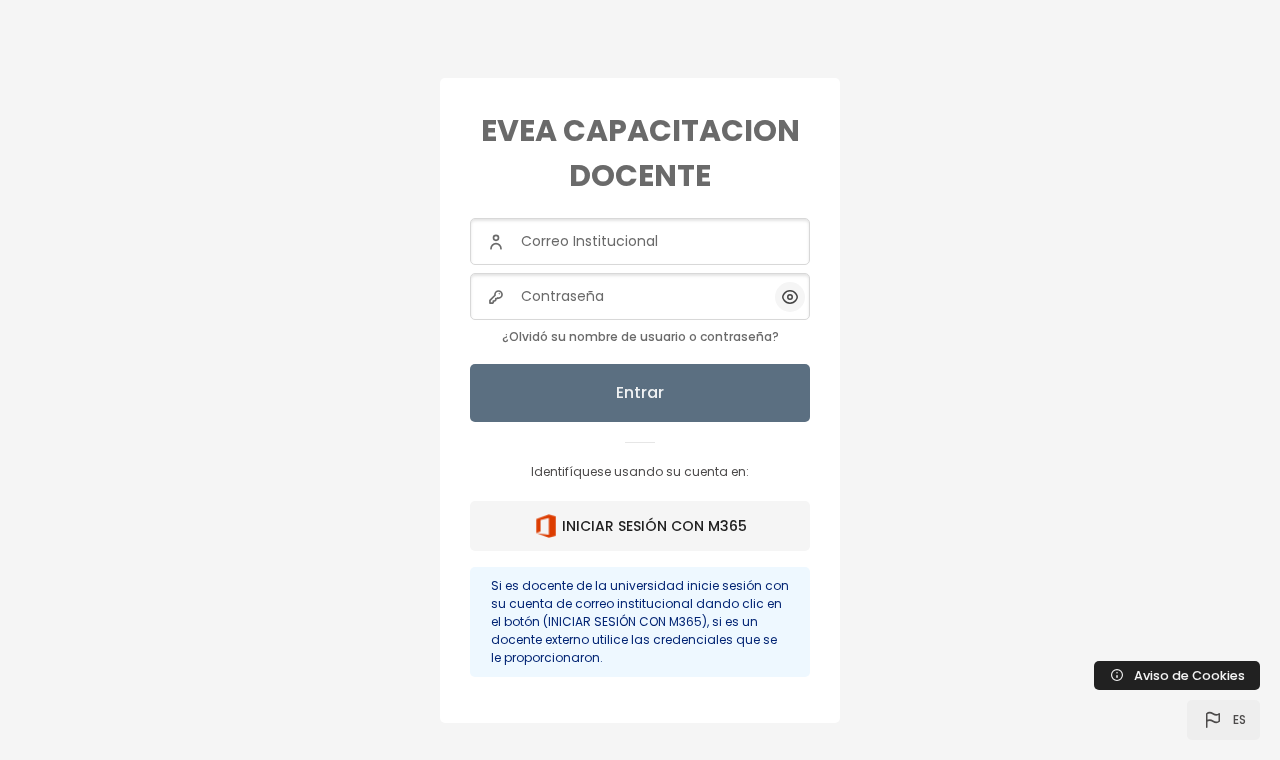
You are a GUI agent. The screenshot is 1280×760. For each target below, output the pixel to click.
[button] (1223, 720)
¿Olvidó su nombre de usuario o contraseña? (640, 336)
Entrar (640, 392)
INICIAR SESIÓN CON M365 (654, 526)
